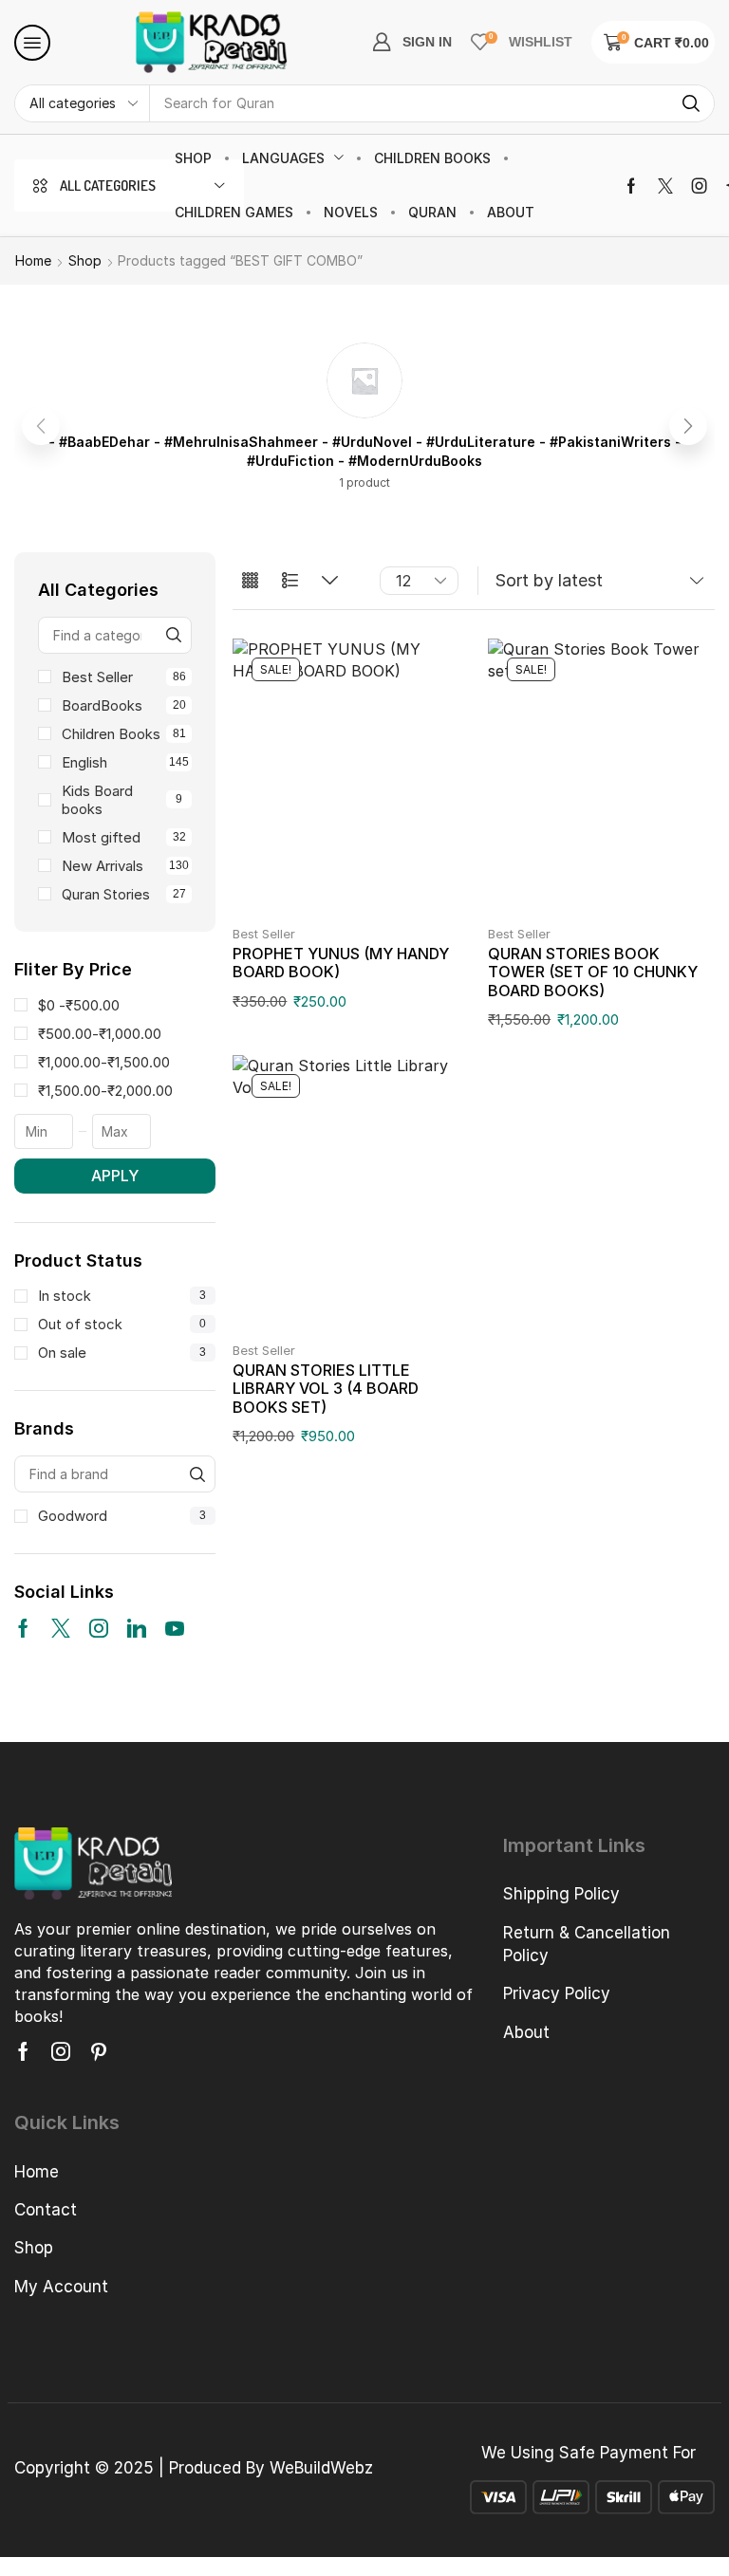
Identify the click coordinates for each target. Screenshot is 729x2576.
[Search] (691, 103)
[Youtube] (175, 1628)
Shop (85, 260)
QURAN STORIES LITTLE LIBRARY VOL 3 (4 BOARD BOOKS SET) (326, 1388)
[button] (32, 43)
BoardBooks (124, 705)
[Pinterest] (99, 2051)
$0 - (79, 1005)
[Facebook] (631, 186)
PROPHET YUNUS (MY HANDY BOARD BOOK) (341, 963)
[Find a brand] (197, 1474)
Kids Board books (122, 800)
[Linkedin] (137, 1628)
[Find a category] (173, 635)
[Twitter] (665, 186)
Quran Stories (124, 894)
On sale (122, 1353)
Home (33, 260)
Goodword (122, 1516)
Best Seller (124, 677)
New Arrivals (125, 866)
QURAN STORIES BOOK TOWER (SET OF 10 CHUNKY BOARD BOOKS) (593, 972)
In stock (122, 1296)
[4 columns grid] (250, 581)
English (125, 762)
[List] (290, 581)
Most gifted (124, 837)
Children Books (124, 734)
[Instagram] (700, 186)
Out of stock (122, 1324)
